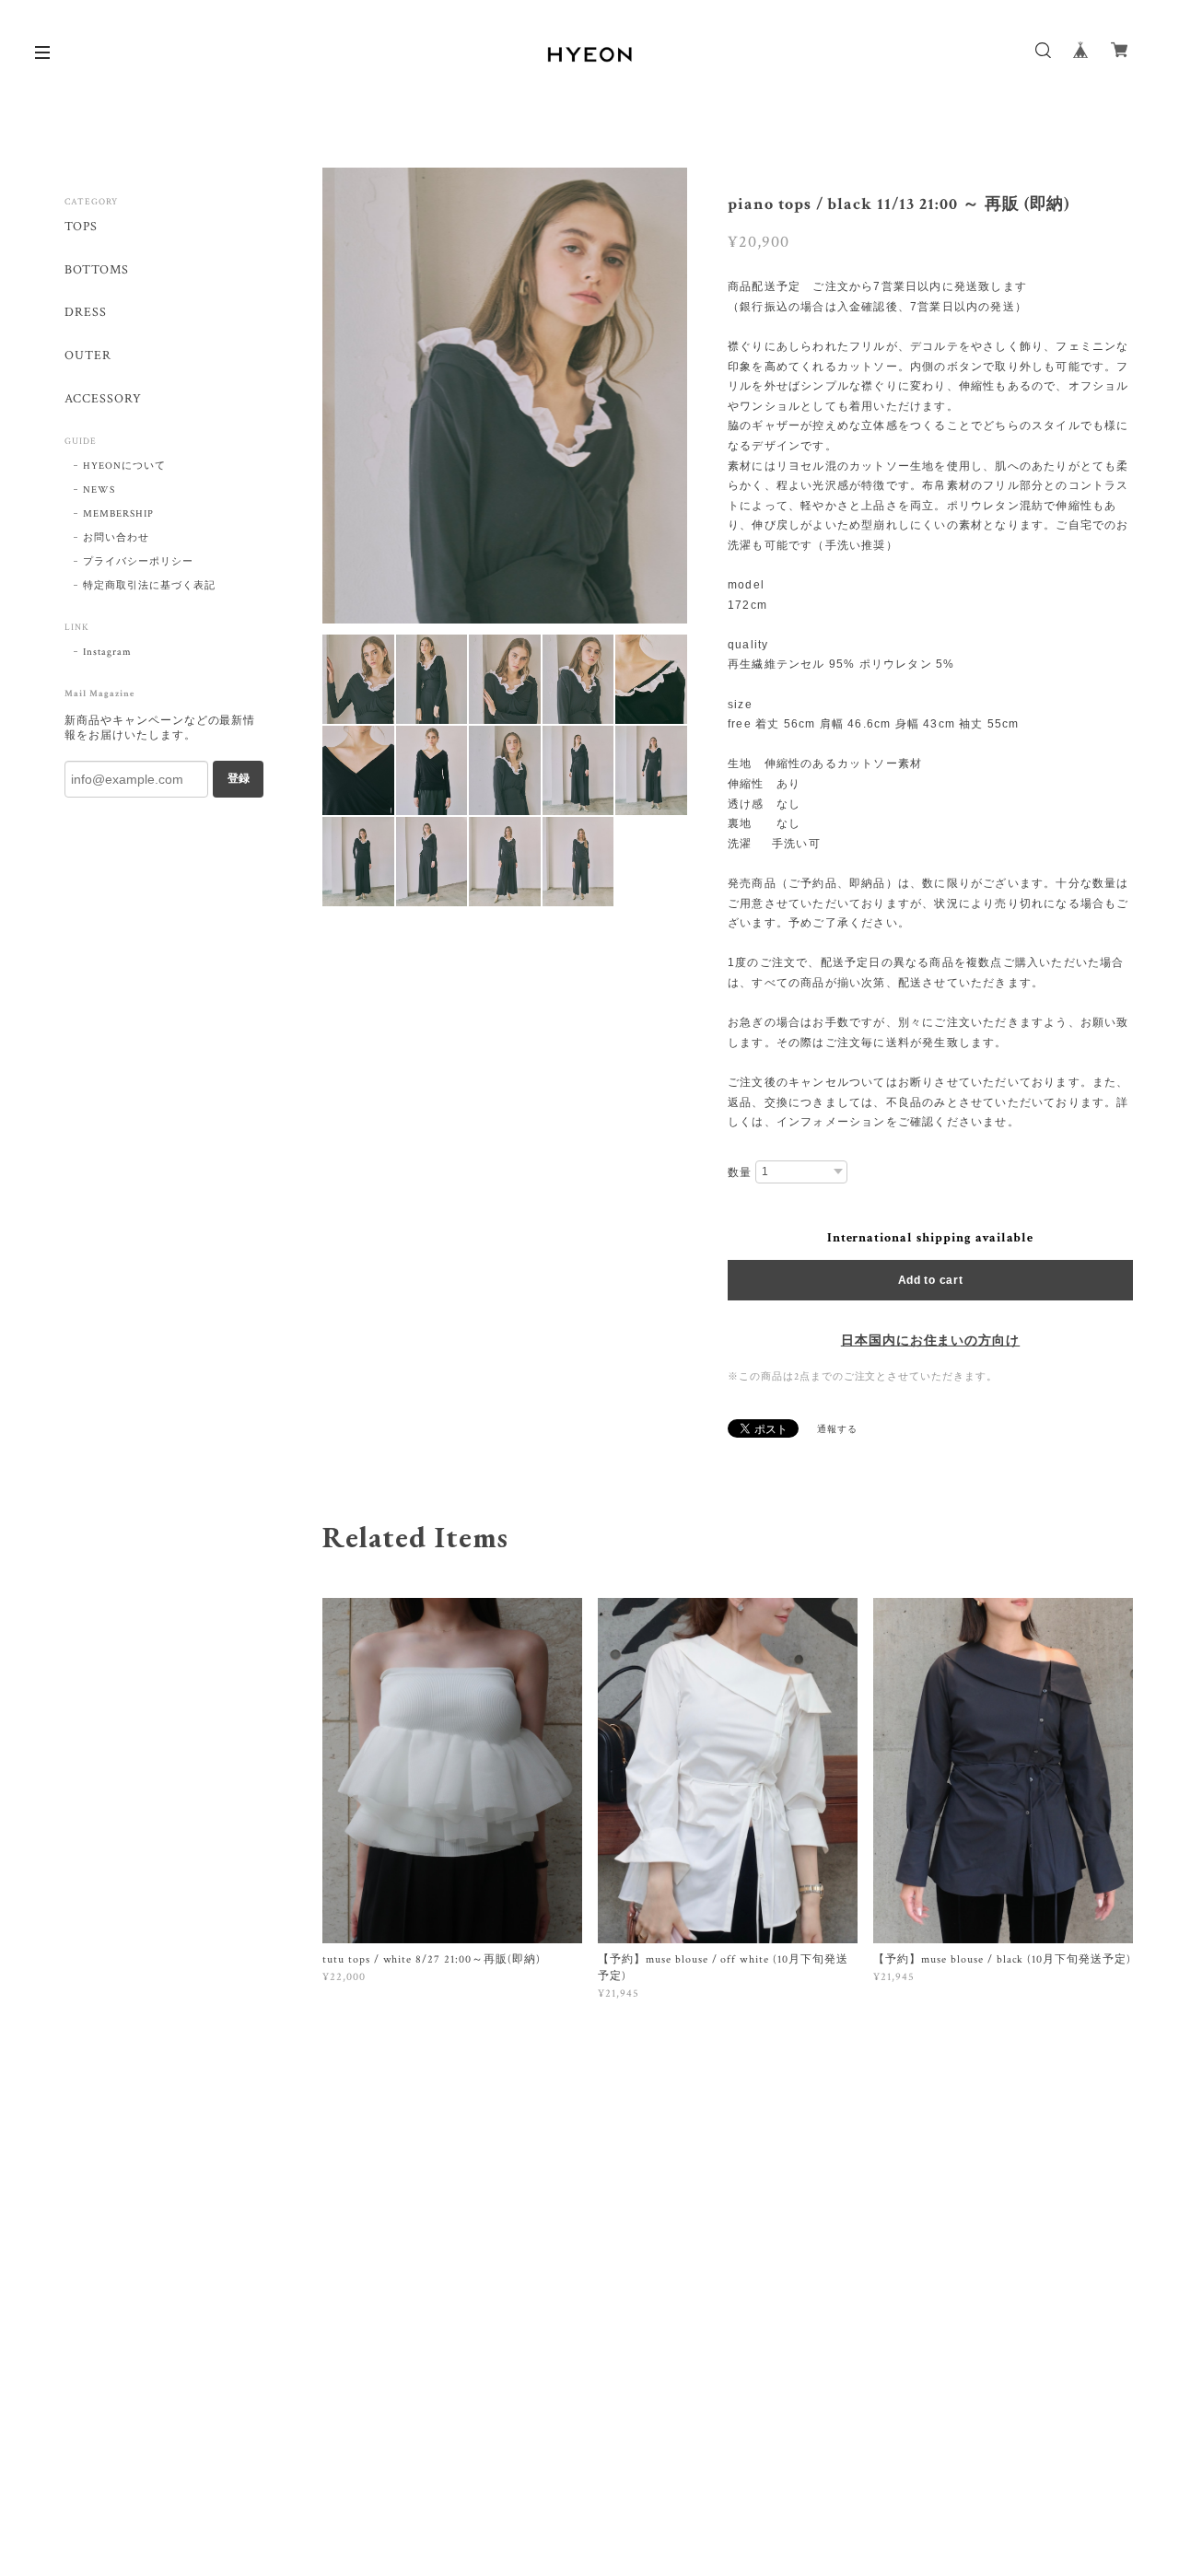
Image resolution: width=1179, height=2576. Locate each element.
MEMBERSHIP (118, 514)
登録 (239, 778)
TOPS (81, 227)
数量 (740, 1172)
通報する (837, 1430)
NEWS (99, 490)
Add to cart (931, 1280)
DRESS (86, 313)
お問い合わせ (116, 538)
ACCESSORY (103, 399)
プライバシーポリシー (138, 562)
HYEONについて (124, 466)
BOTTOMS (97, 270)
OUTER (88, 356)
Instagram (107, 652)
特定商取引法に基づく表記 (149, 586)
